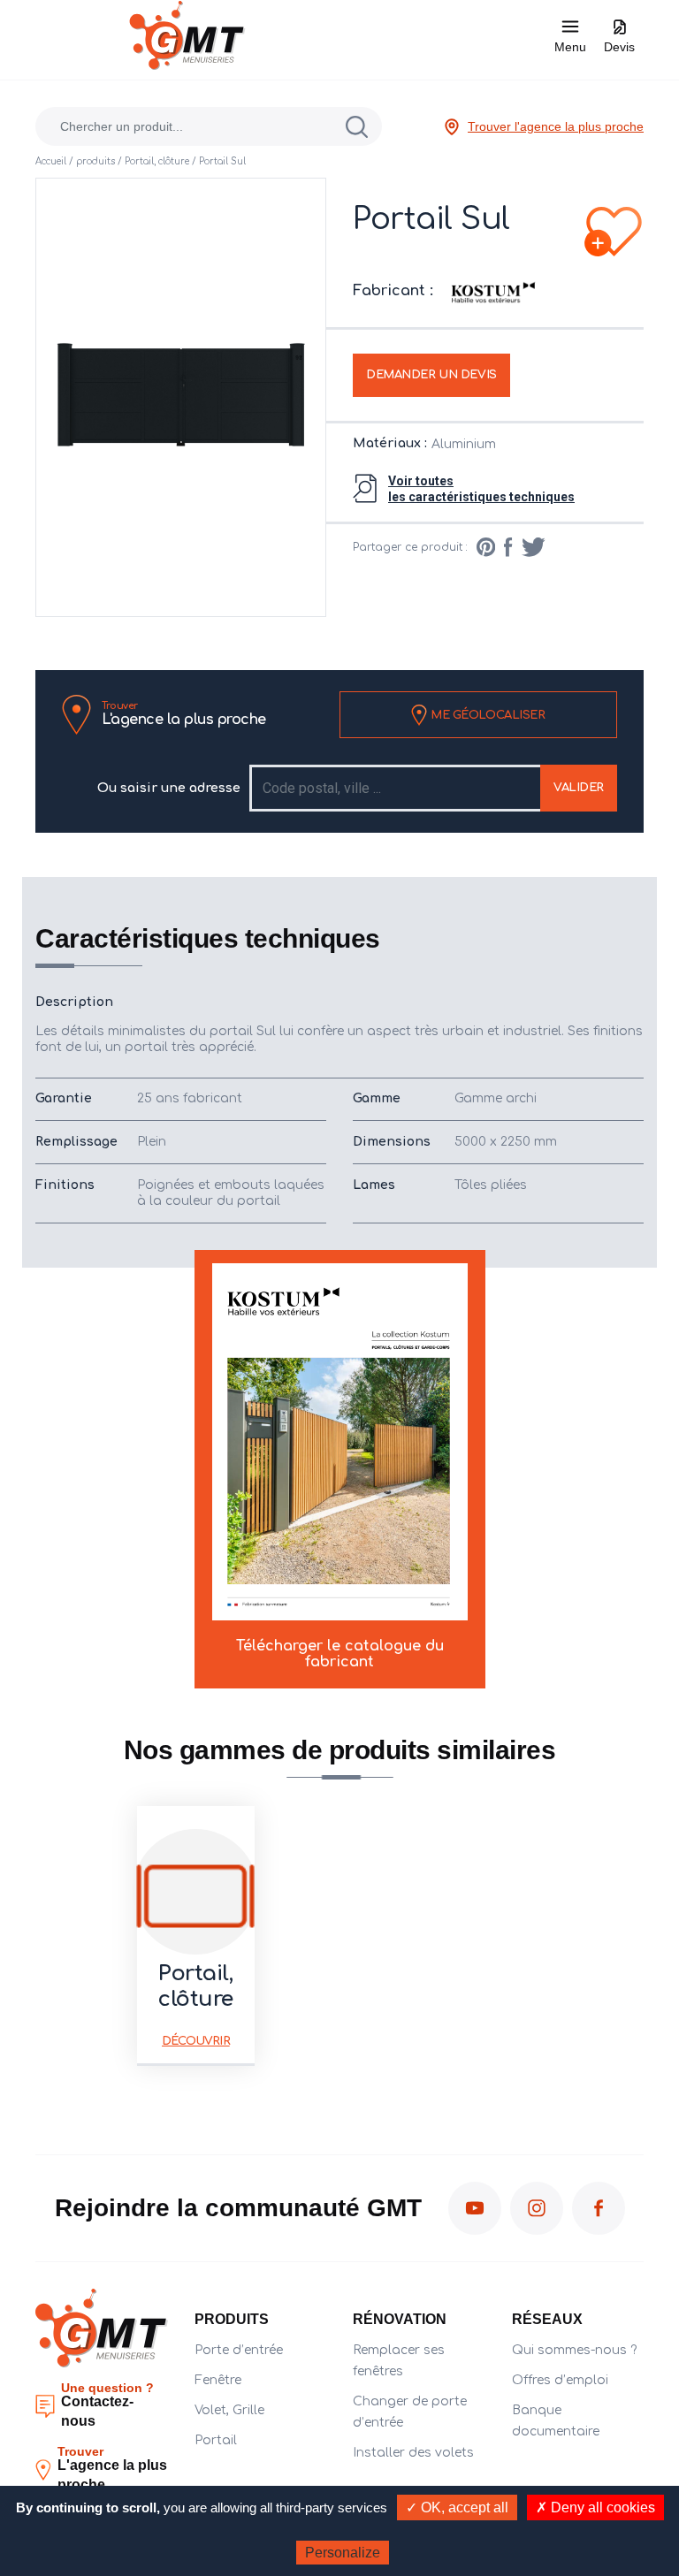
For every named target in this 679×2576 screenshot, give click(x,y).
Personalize (343, 2553)
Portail (216, 2440)
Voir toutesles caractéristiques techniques (481, 489)
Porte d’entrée (239, 2350)
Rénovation (400, 2319)
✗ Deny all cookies (595, 2507)
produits (95, 161)
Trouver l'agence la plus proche (556, 126)
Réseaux (547, 2319)
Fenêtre (218, 2380)
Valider (579, 788)
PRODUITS (232, 2319)
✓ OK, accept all (457, 2507)
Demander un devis (431, 375)
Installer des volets (413, 2453)
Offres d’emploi (560, 2380)
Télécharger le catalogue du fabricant (340, 1654)
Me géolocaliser (486, 714)
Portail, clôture (157, 161)
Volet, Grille (229, 2410)
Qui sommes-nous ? (574, 2350)
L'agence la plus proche (184, 714)
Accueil (51, 161)
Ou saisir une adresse (169, 788)
